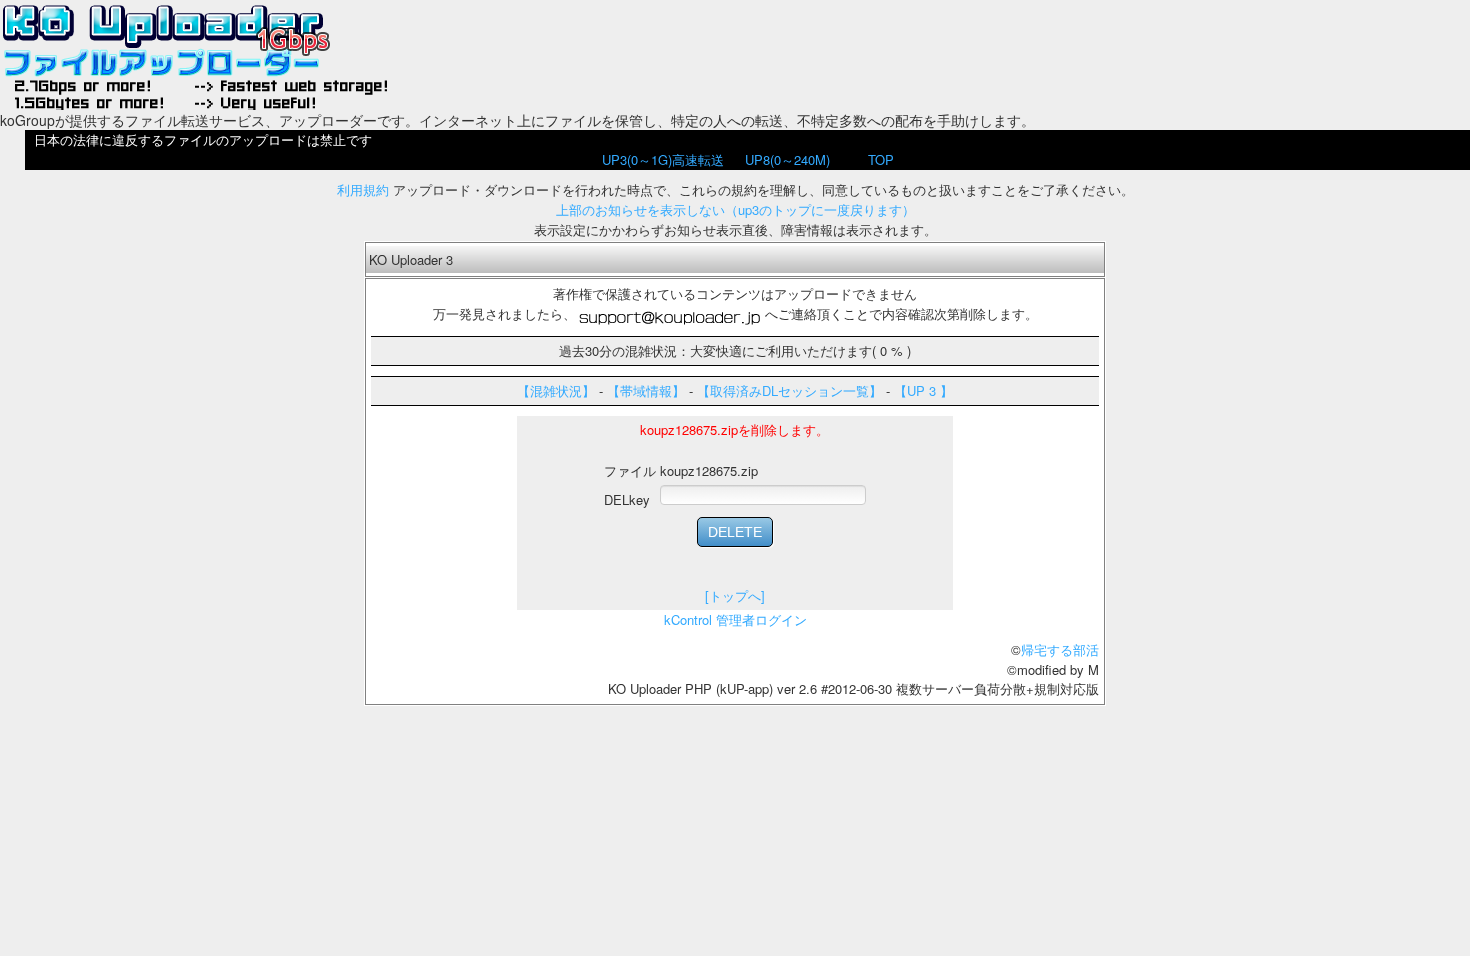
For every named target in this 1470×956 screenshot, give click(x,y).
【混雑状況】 (556, 390)
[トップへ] (735, 595)
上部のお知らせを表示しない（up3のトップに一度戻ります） (735, 209)
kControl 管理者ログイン (735, 619)
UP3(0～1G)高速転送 (663, 159)
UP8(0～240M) (787, 159)
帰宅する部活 (1060, 649)
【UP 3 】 (923, 390)
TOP (881, 159)
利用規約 (363, 189)
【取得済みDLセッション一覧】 (789, 390)
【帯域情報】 (646, 390)
